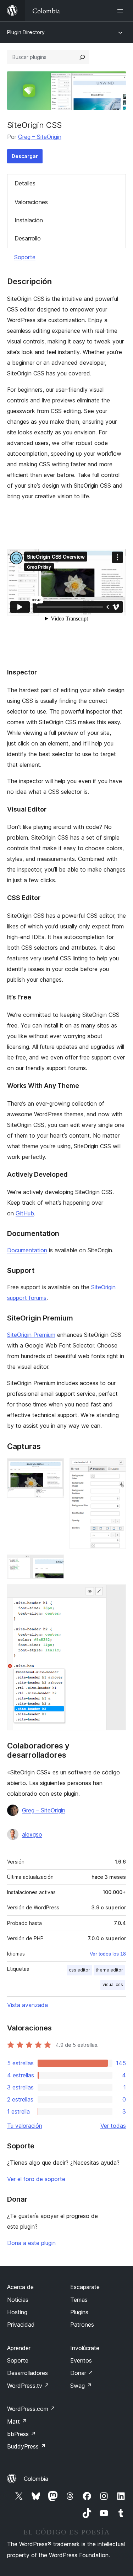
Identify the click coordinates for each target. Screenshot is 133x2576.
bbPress (21, 2434)
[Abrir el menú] (122, 11)
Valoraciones (31, 202)
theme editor (109, 1970)
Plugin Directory (26, 32)
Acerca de (20, 2287)
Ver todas (113, 2126)
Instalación (29, 220)
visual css (113, 1984)
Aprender (19, 2348)
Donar (82, 2373)
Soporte (25, 257)
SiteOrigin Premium (31, 1335)
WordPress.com (31, 2409)
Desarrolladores (27, 2373)
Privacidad (21, 2325)
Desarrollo (28, 238)
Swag (81, 2386)
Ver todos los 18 (108, 1954)
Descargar (25, 156)
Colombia (36, 2479)
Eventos (81, 2360)
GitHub (25, 1213)
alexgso (32, 1834)
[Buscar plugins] (82, 57)
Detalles (25, 183)
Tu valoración (25, 2126)
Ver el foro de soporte (36, 2179)
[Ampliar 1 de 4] (54, 1468)
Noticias (18, 2300)
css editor (79, 1970)
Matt (17, 2422)
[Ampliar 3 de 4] (54, 1564)
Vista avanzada (27, 2005)
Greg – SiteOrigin (40, 137)
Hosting (17, 2312)
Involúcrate (85, 2348)
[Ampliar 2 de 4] (116, 1468)
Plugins (79, 2312)
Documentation (27, 1250)
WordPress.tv (28, 2386)
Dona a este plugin (31, 2243)
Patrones (82, 2325)
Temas (79, 2300)
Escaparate (85, 2287)
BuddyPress (26, 2446)
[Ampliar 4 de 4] (116, 1594)
